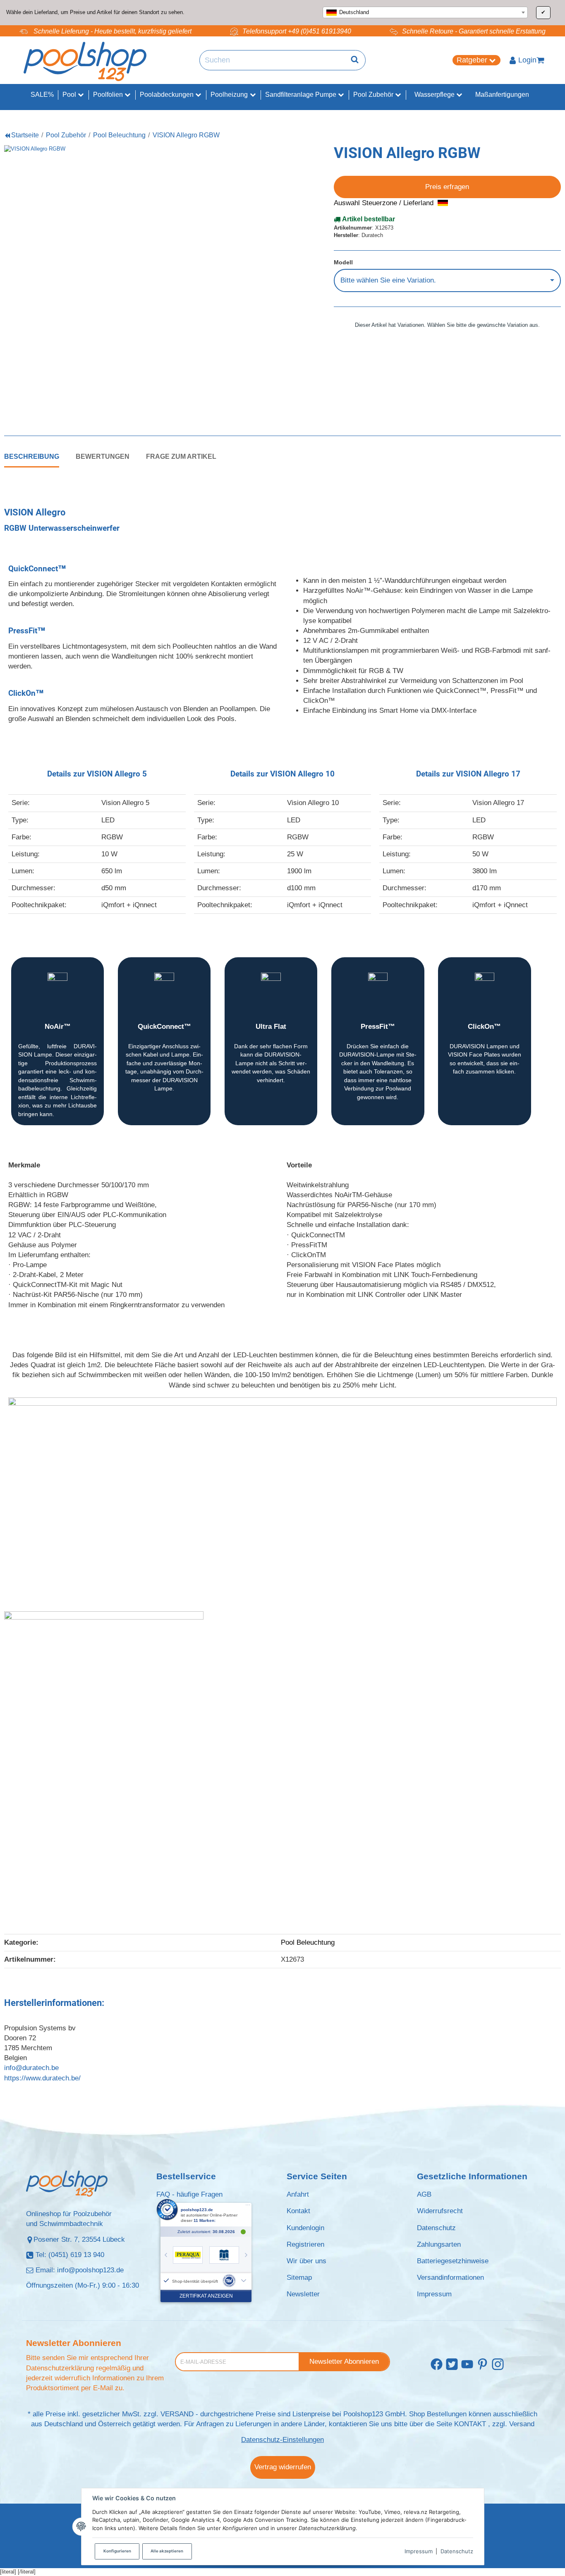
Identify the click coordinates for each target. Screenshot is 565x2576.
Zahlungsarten (439, 2244)
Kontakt (298, 2211)
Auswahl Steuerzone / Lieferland (385, 203)
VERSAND (177, 2414)
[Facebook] (437, 2365)
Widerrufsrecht (440, 2211)
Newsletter (303, 2294)
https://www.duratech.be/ (42, 2078)
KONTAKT (470, 2424)
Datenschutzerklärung (60, 2368)
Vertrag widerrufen (283, 2467)
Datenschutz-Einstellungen (282, 2440)
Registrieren (305, 2244)
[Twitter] (452, 2365)
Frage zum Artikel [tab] (181, 456)
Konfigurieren (117, 2551)
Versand (522, 2424)
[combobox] (425, 12)
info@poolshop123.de (90, 2270)
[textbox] (425, 12)
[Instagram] (498, 2365)
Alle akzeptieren (167, 2551)
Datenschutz (457, 2551)
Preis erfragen (447, 187)
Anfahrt (298, 2194)
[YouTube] (467, 2365)
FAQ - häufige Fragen (189, 2194)
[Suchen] (355, 60)
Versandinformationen (450, 2278)
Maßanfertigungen (502, 95)
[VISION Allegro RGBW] (141, 282)
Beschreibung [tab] (32, 456)
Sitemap (299, 2278)
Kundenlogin (305, 2228)
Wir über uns (306, 2261)
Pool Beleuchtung (308, 1942)
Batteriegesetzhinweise (453, 2261)
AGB (424, 2194)
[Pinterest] (482, 2365)
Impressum (419, 2551)
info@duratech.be (31, 2068)
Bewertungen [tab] (103, 456)
